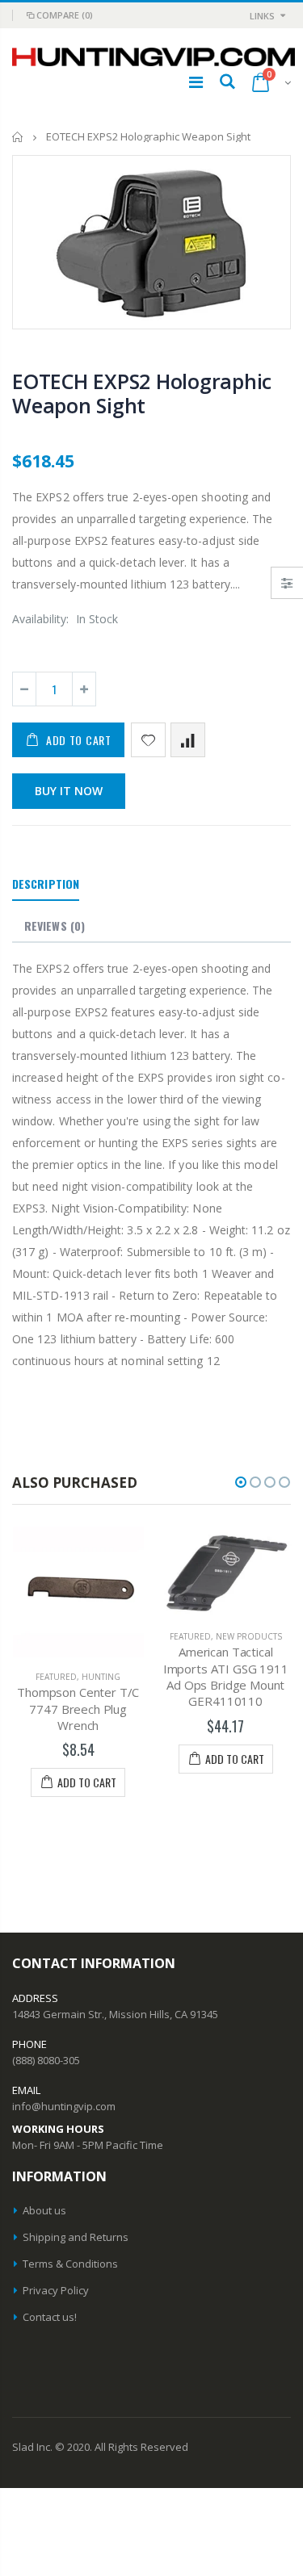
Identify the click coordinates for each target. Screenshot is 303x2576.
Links (262, 16)
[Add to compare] (188, 740)
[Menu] (196, 82)
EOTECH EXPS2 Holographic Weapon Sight (142, 393)
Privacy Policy (56, 2290)
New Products (249, 1636)
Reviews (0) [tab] (55, 926)
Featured (56, 1677)
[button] (241, 1482)
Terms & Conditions (70, 2264)
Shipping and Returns (76, 2237)
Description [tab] (46, 884)
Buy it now (69, 791)
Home (18, 137)
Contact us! (50, 2317)
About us (44, 2210)
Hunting (101, 1677)
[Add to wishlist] (148, 740)
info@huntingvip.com (64, 2106)
